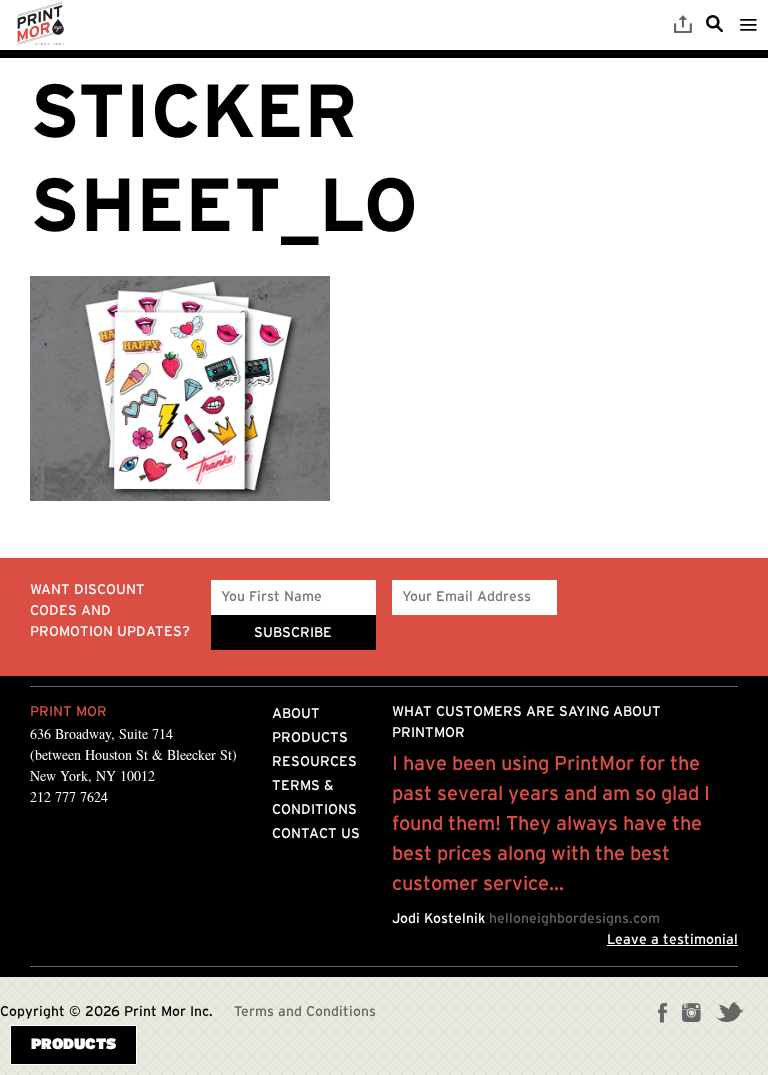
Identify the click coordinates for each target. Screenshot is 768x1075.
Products (310, 738)
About (296, 714)
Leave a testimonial (672, 940)
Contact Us (316, 834)
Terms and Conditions (305, 1012)
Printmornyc (40, 25)
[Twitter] (729, 1015)
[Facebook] (663, 1015)
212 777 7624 (69, 796)
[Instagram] (691, 1015)
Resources (314, 762)
